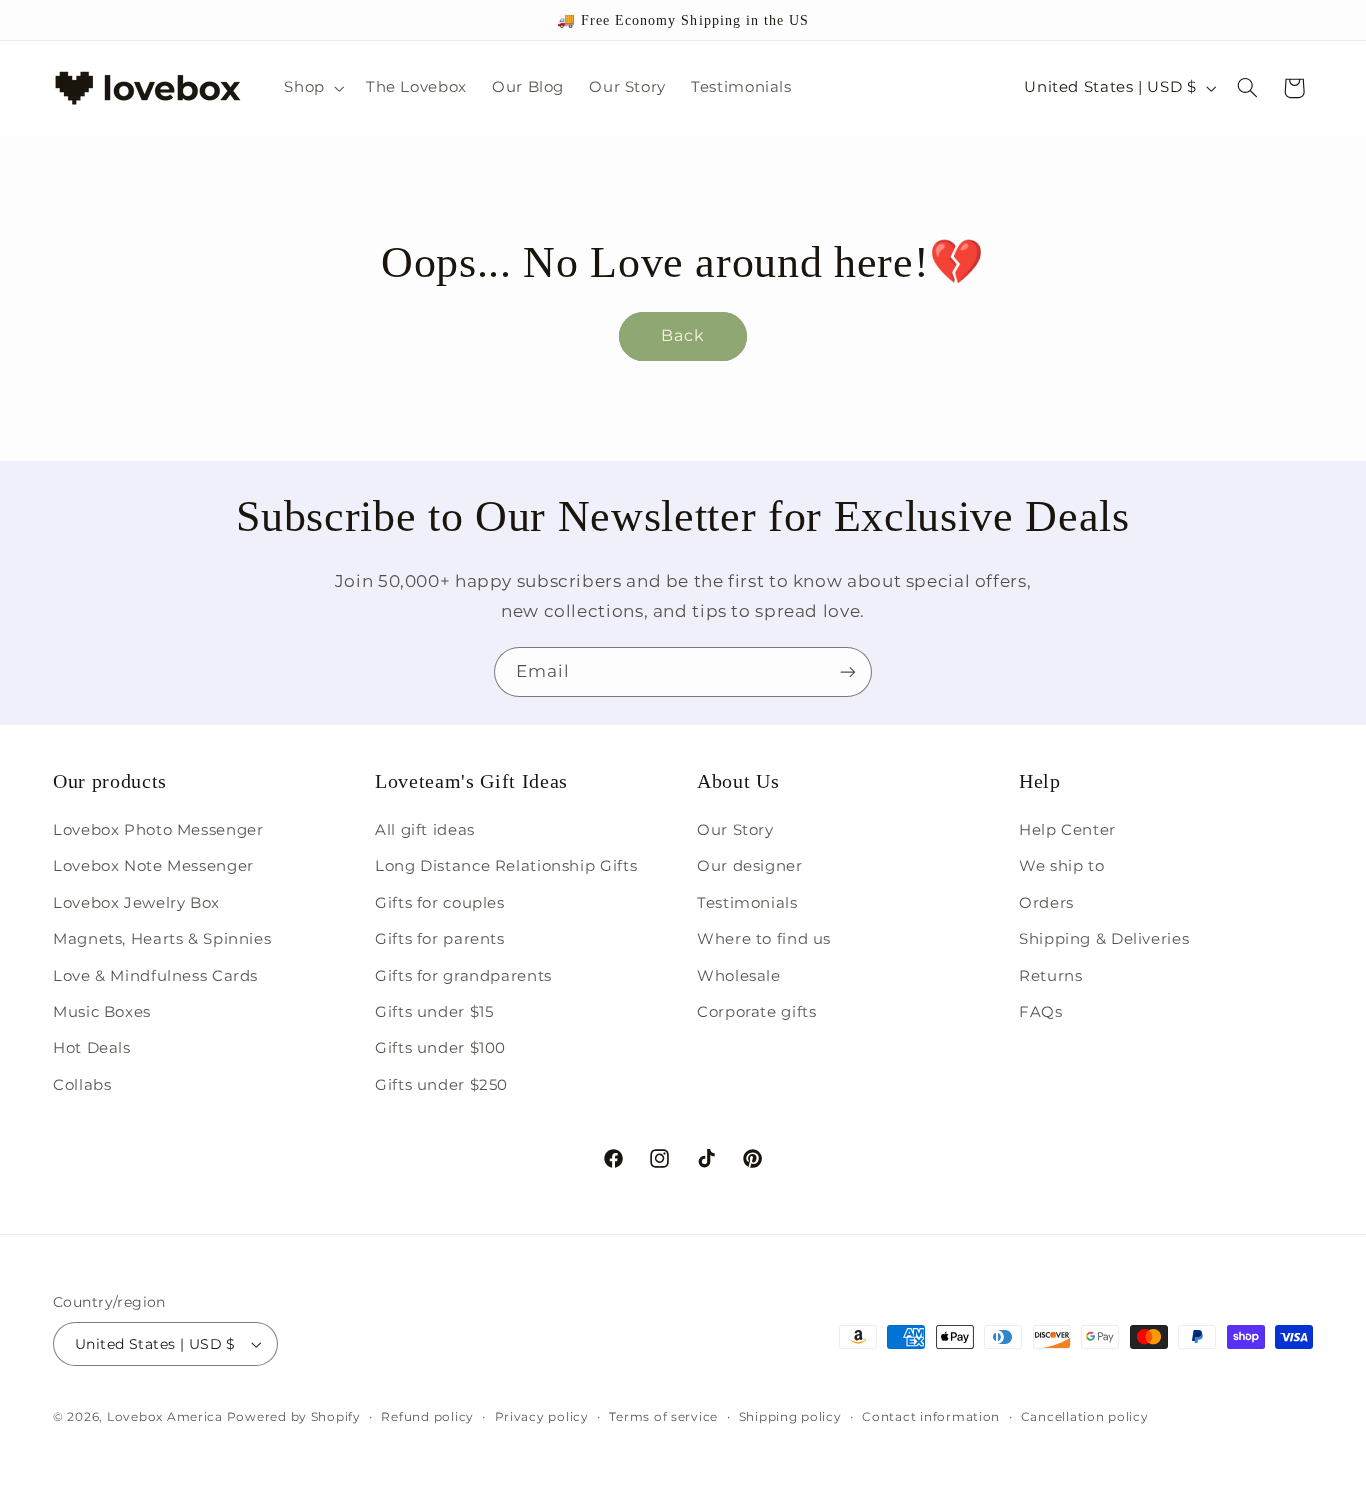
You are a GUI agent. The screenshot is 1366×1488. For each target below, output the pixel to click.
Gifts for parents (440, 939)
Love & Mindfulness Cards (155, 976)
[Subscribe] (848, 671)
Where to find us (764, 939)
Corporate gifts (756, 1012)
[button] (312, 88)
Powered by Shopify (294, 1417)
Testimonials (747, 903)
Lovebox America (165, 1417)
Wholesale (739, 976)
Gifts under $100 (440, 1048)
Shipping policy (790, 1417)
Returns (1050, 976)
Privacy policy (542, 1417)
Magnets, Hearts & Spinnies (162, 939)
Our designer (750, 866)
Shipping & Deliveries (1104, 939)
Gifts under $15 (434, 1012)
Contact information (931, 1417)
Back (683, 335)
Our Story (735, 830)
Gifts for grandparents (463, 976)
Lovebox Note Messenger (153, 866)
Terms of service (663, 1417)
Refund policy (427, 1417)
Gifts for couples (440, 903)
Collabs (82, 1085)
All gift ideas (425, 830)
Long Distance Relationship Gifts (506, 866)
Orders (1046, 903)
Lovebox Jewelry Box (136, 903)
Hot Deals (92, 1048)
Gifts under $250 (441, 1085)
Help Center (1067, 830)
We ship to (1061, 866)
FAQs (1041, 1012)
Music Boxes (102, 1012)
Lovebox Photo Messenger (158, 830)
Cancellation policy (1085, 1417)
